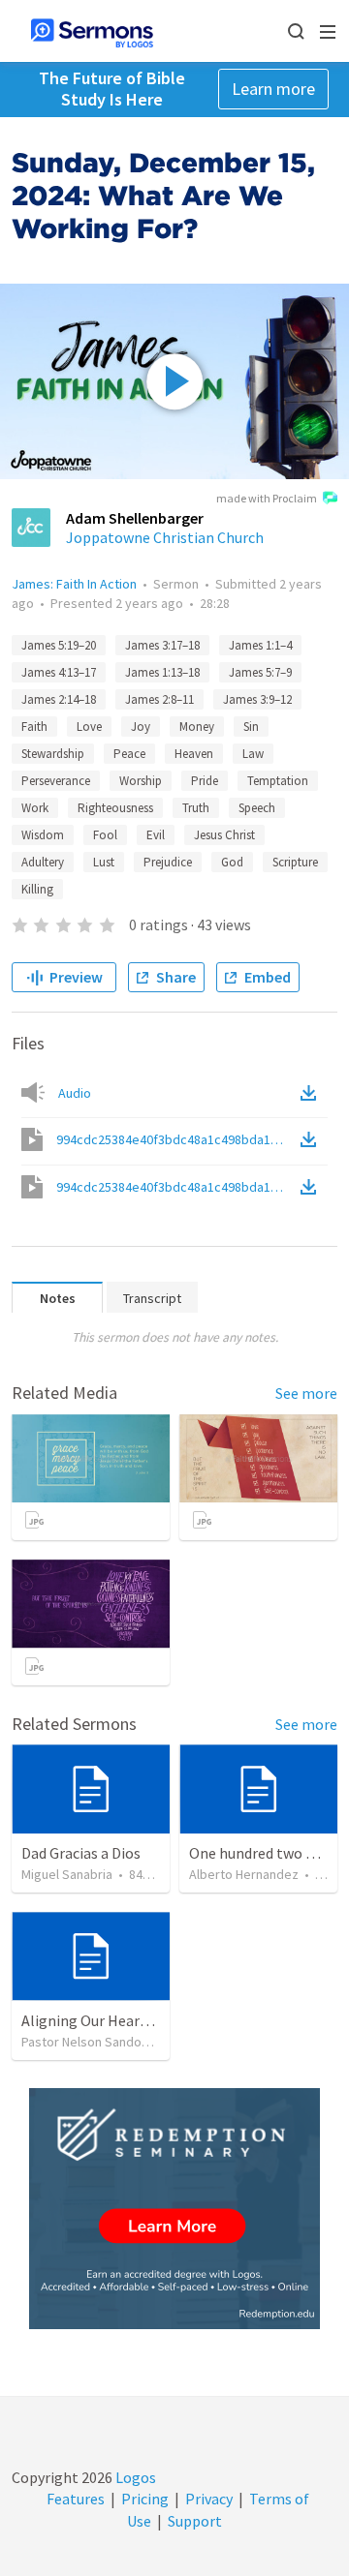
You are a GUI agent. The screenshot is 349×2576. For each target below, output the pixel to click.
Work (35, 808)
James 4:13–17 (59, 672)
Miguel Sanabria (67, 1874)
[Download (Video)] (312, 1139)
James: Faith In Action (74, 584)
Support (195, 2521)
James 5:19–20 (59, 645)
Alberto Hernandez (244, 1874)
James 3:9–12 (257, 699)
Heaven (194, 754)
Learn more (273, 89)
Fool (105, 835)
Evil (156, 835)
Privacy (209, 2499)
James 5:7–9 (260, 672)
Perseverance (56, 781)
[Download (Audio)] (312, 1093)
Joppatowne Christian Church (165, 537)
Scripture (295, 862)
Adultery (43, 862)
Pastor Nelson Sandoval (90, 2042)
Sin (251, 727)
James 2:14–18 (59, 699)
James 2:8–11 (159, 699)
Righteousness (115, 808)
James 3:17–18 (162, 645)
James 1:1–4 (260, 645)
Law (253, 754)
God (232, 862)
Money (197, 727)
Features (76, 2499)
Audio (75, 1093)
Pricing (145, 2499)
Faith (34, 727)
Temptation (278, 781)
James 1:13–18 (162, 672)
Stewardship (53, 754)
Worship (141, 781)
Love (89, 727)
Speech (257, 808)
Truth (196, 808)
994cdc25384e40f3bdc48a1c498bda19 (176, 1139)
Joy (141, 727)
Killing (37, 889)
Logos (134, 2477)
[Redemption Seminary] (174, 2209)
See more (306, 1393)
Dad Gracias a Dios (81, 1853)
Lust (104, 862)
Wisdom (43, 835)
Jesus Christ (224, 835)
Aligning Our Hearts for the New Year (143, 2020)
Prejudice (168, 862)
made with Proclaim (267, 498)
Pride (205, 781)
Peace (129, 754)
